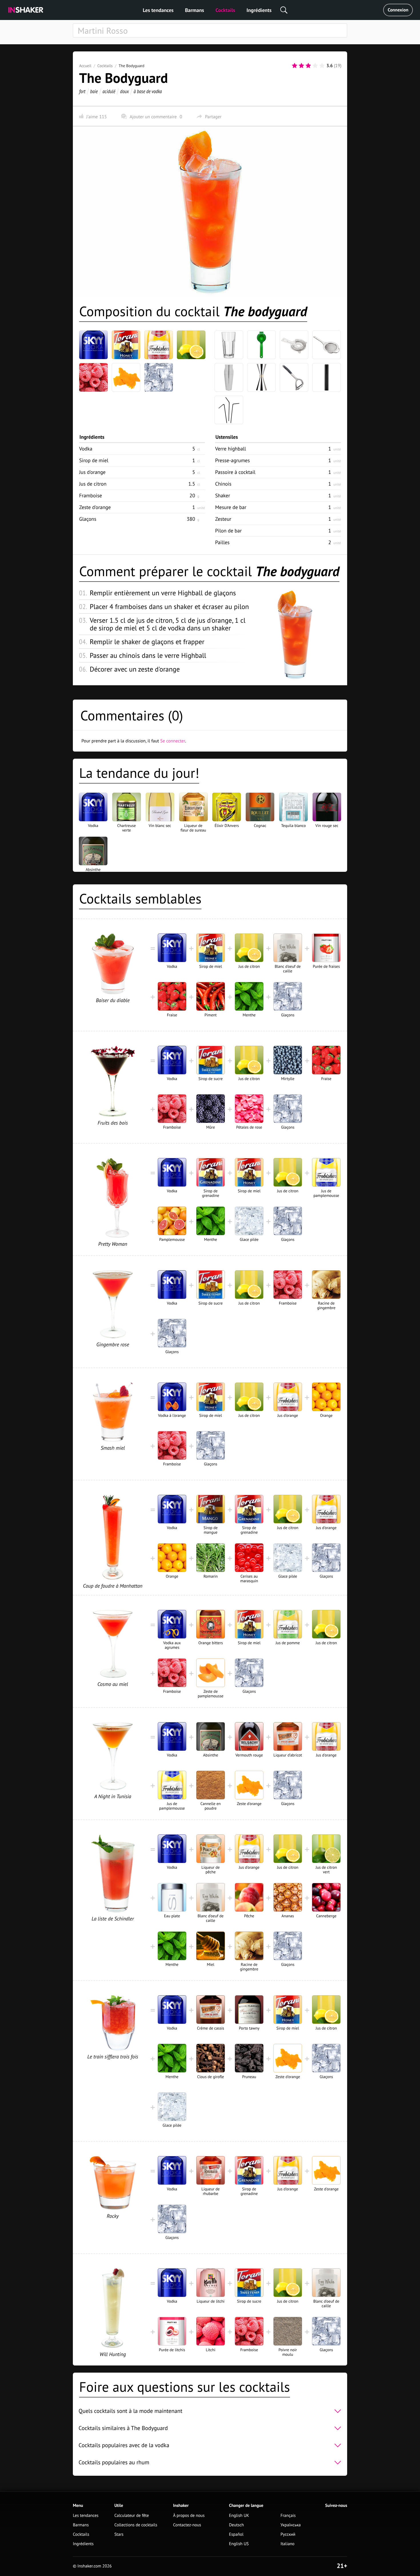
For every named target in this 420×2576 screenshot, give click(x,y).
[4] (315, 66)
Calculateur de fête (132, 2516)
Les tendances (158, 10)
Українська (291, 2525)
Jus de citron (93, 484)
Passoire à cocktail (235, 472)
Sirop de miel (94, 460)
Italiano (288, 2544)
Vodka (86, 449)
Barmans (194, 10)
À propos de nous (189, 2516)
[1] (295, 66)
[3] (308, 66)
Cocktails (225, 10)
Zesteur (223, 519)
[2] (301, 66)
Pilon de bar (228, 531)
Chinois (223, 484)
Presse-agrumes (232, 460)
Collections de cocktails (136, 2525)
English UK (239, 2516)
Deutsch (237, 2525)
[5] (322, 66)
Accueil (85, 66)
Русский (288, 2534)
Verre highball (231, 449)
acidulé (109, 91)
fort (82, 91)
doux (124, 91)
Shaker (223, 495)
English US (239, 2544)
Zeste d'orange (95, 507)
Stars (119, 2534)
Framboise (91, 495)
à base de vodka (148, 91)
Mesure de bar (231, 507)
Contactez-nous (187, 2525)
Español (236, 2534)
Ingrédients (259, 10)
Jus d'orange (92, 472)
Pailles (222, 542)
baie (94, 91)
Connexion (398, 10)
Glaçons (88, 519)
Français (288, 2516)
